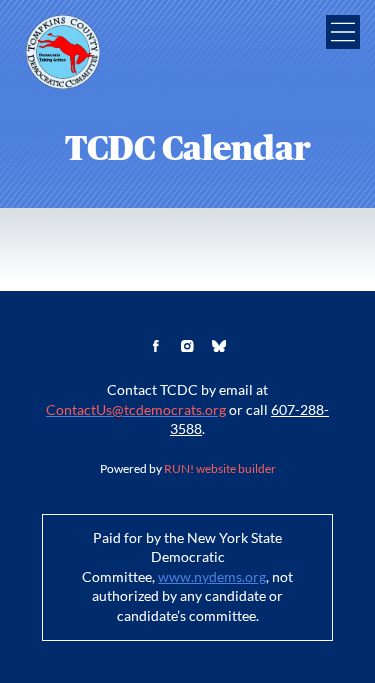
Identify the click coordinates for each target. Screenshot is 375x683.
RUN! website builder (220, 469)
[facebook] (156, 346)
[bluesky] (219, 346)
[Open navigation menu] (343, 32)
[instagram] (188, 346)
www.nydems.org (212, 577)
